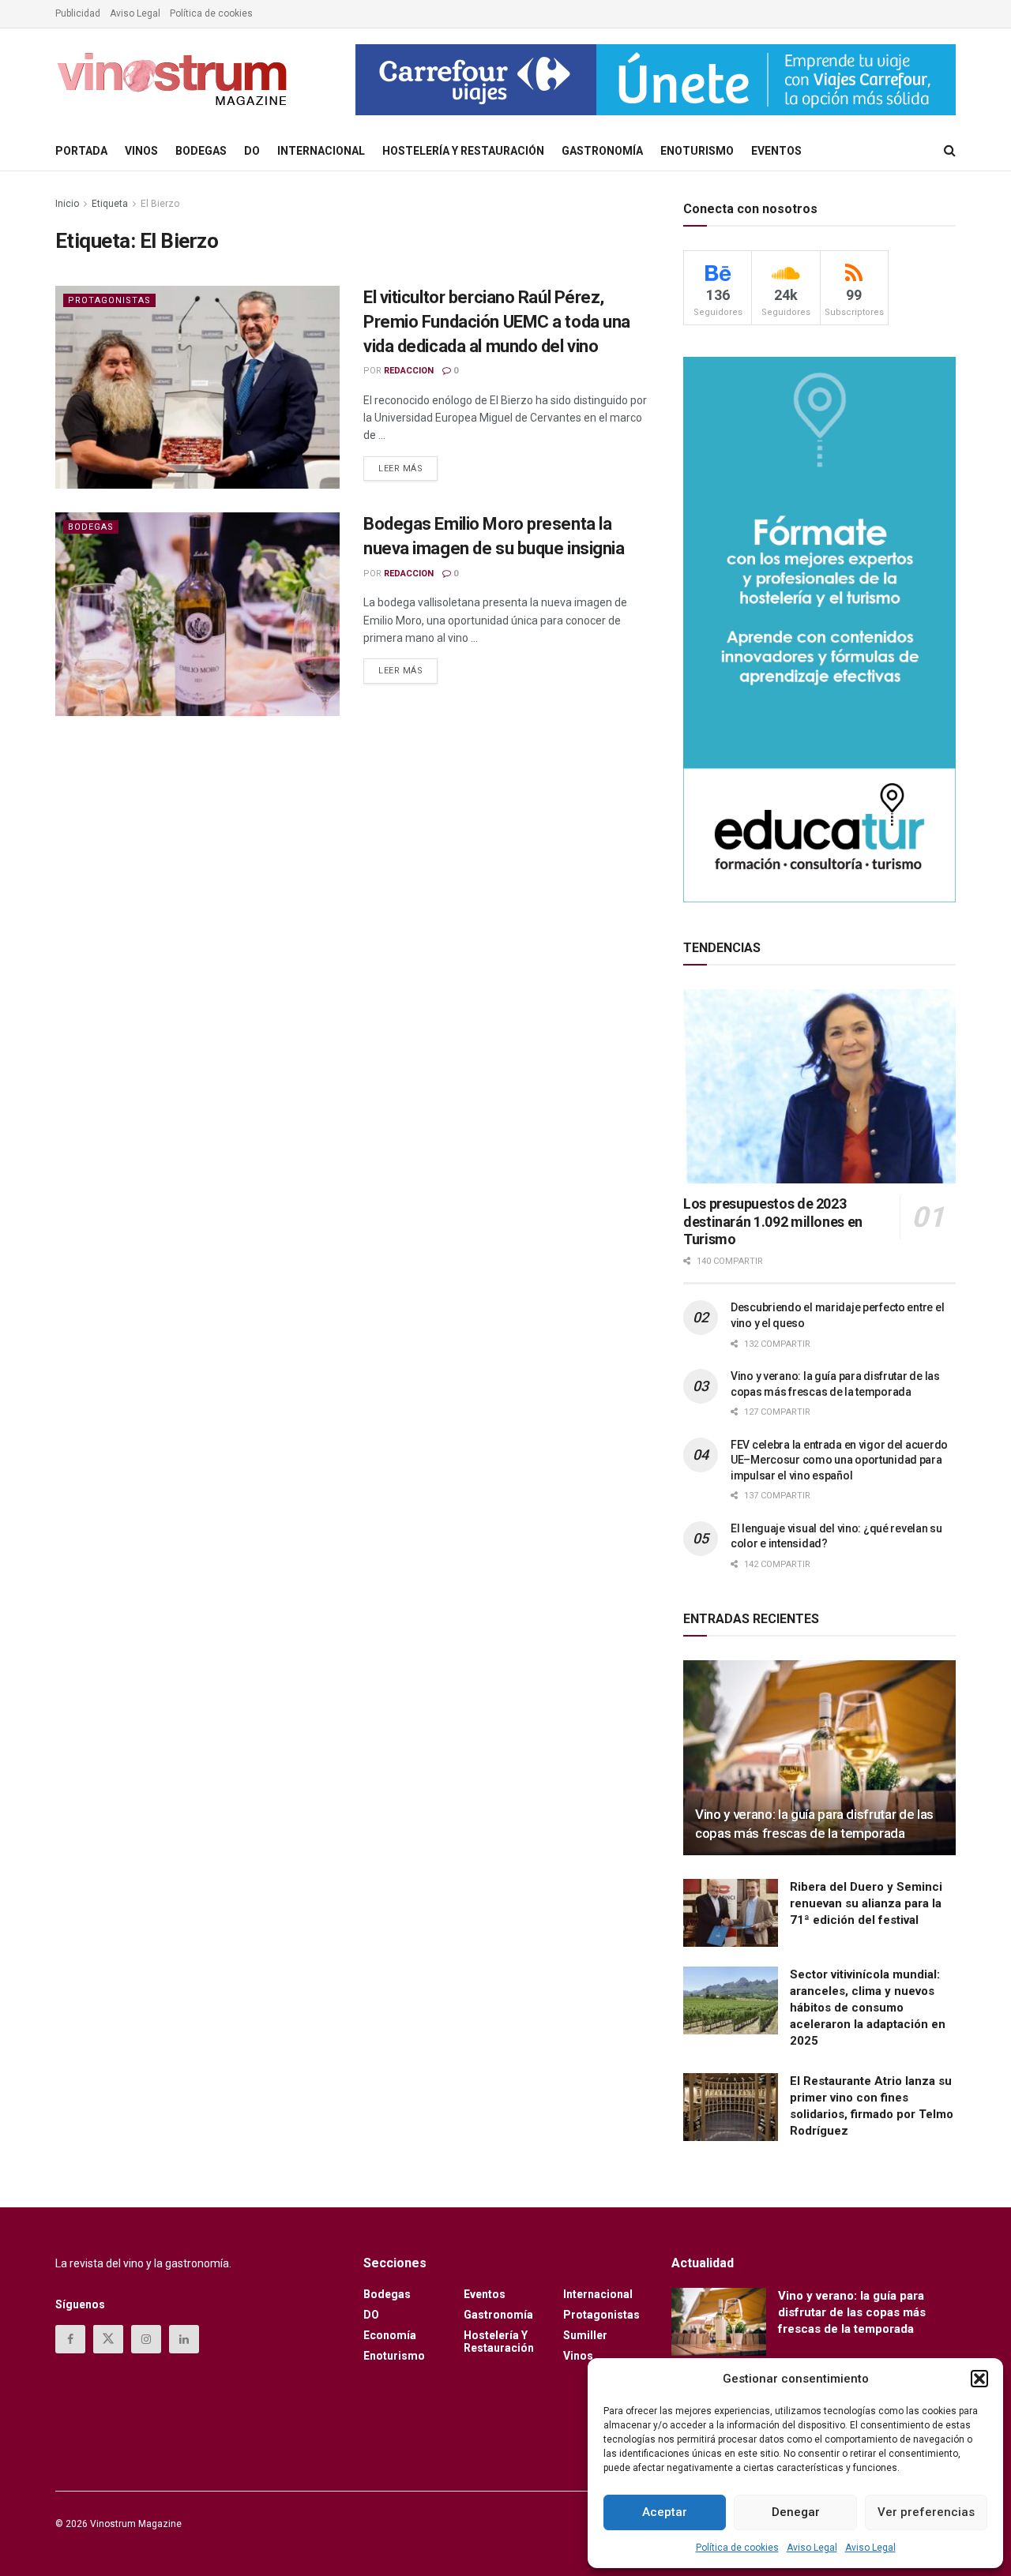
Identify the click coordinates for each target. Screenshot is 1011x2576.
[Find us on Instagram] (146, 2339)
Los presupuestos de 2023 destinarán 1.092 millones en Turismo (773, 1221)
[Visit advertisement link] (656, 80)
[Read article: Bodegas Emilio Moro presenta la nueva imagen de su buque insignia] (197, 614)
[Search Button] (950, 151)
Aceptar (665, 2512)
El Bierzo (160, 204)
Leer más (408, 465)
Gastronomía (602, 151)
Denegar (796, 2512)
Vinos (141, 151)
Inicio (67, 204)
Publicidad (78, 13)
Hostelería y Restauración (463, 151)
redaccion (409, 371)
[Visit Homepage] (174, 80)
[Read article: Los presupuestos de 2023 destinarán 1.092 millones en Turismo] (819, 1087)
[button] (979, 2379)
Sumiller (585, 2335)
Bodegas (201, 151)
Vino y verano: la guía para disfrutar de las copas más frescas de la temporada (852, 2312)
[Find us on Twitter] (108, 2339)
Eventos (776, 151)
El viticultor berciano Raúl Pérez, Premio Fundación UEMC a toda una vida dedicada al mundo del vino (497, 322)
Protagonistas (109, 300)
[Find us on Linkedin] (184, 2339)
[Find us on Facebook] (70, 2339)
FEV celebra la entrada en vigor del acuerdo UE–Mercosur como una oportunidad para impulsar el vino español (839, 1460)
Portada (81, 151)
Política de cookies (737, 2548)
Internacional (321, 151)
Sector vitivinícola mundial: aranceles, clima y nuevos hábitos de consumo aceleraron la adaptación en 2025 (868, 2008)
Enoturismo (697, 151)
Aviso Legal (812, 2548)
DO (252, 151)
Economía (390, 2335)
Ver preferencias (926, 2512)
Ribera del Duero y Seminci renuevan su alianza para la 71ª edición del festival (866, 1903)
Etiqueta (110, 204)
